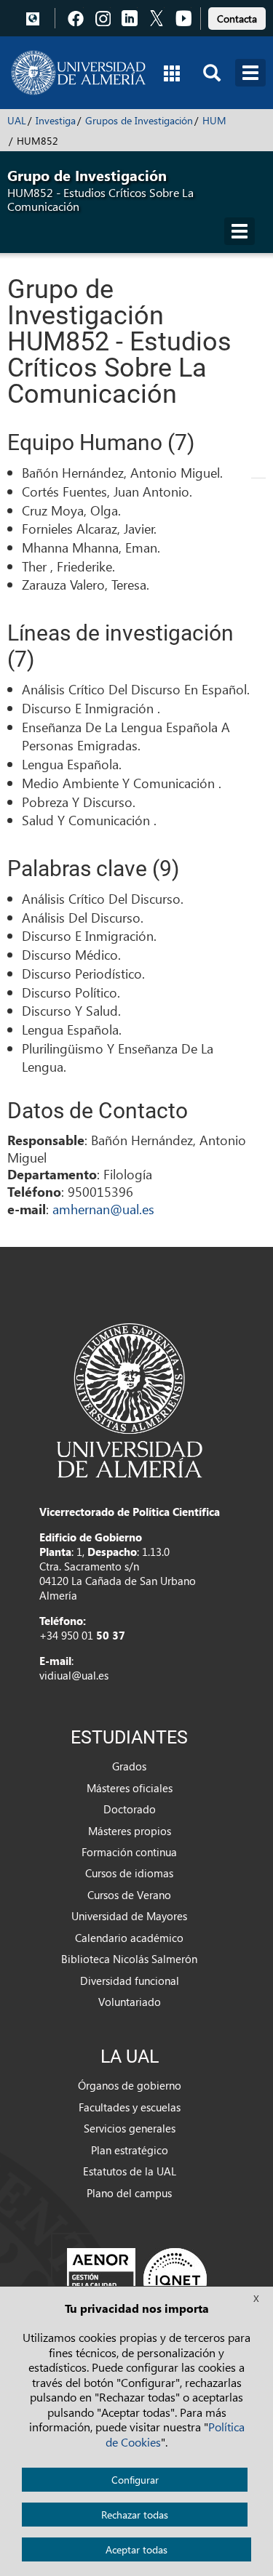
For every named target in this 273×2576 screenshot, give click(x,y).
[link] (237, 16)
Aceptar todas (136, 2549)
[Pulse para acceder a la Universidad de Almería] (130, 1399)
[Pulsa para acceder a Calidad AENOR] (137, 2279)
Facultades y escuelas (130, 2107)
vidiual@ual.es (74, 1675)
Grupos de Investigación (139, 120)
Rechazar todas (135, 2515)
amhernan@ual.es (103, 1209)
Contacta (237, 19)
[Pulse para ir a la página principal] (78, 73)
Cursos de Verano (129, 1895)
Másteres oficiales (130, 1788)
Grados (129, 1766)
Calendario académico (129, 1938)
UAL (17, 120)
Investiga (56, 120)
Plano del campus (129, 2193)
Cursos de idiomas (129, 1873)
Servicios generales (130, 2128)
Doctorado (130, 1809)
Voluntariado (130, 2002)
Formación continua (129, 1852)
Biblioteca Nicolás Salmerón (129, 1959)
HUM (214, 120)
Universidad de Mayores (129, 1916)
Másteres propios (130, 1831)
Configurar (135, 2480)
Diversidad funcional (130, 1981)
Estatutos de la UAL (130, 2171)
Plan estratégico (130, 2150)
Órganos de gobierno (130, 2085)
